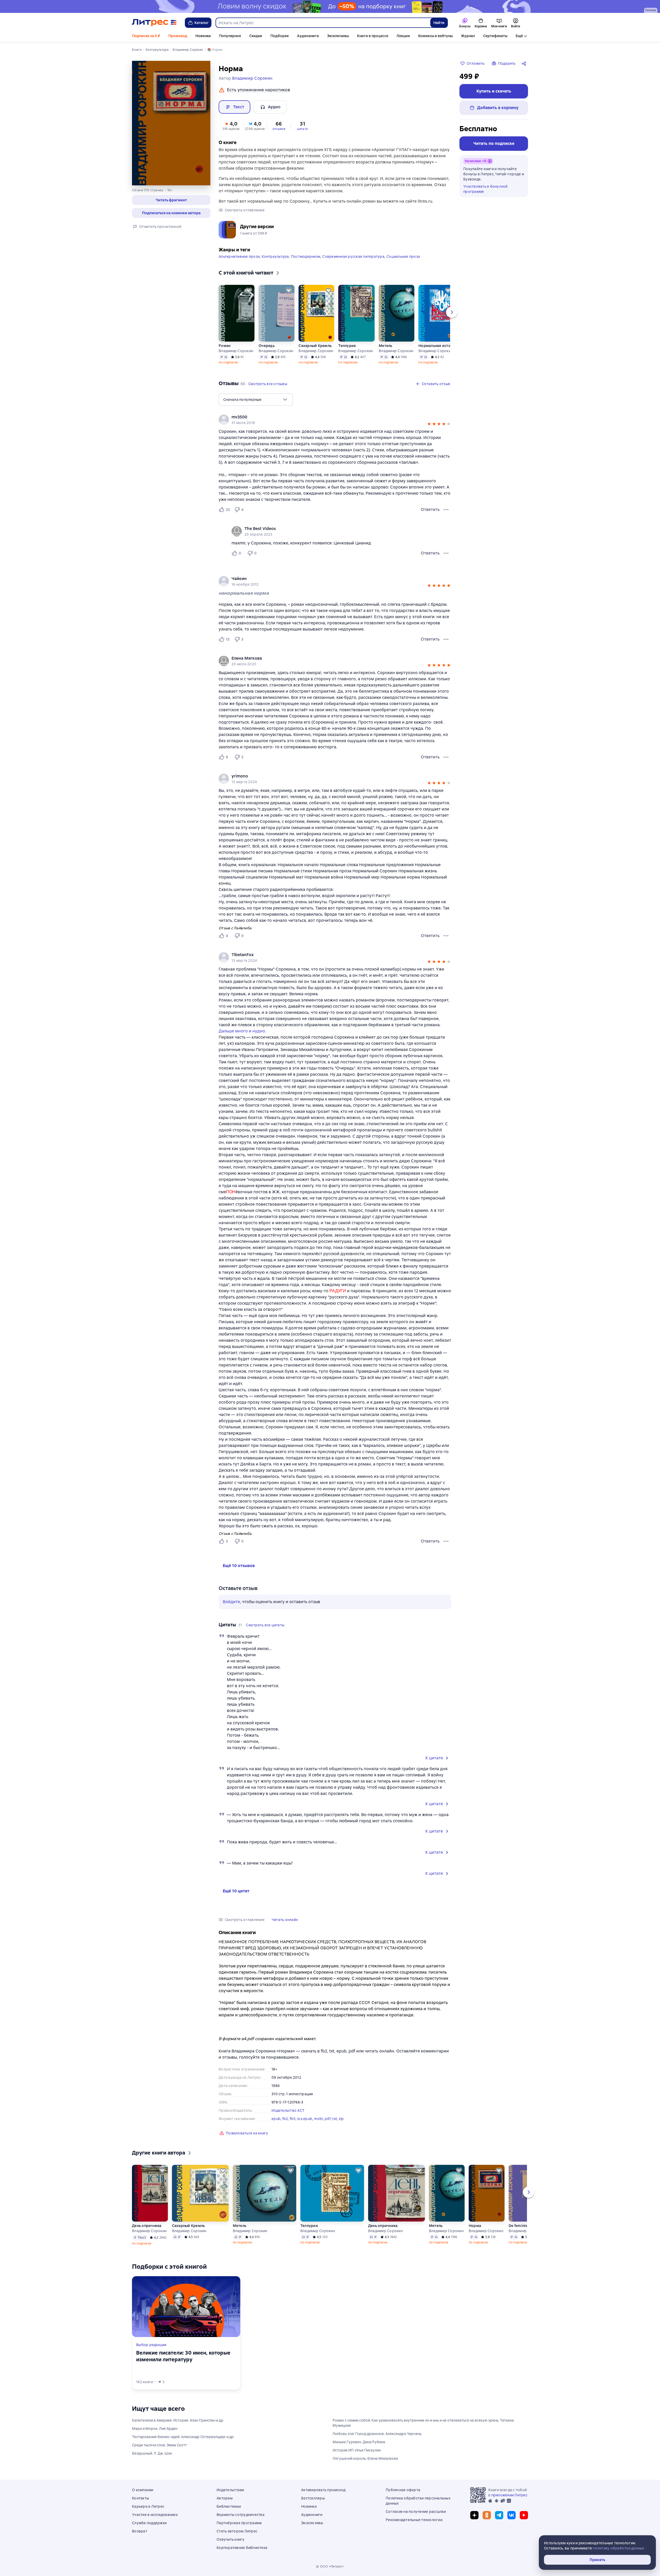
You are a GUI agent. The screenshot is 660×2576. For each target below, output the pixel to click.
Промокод (178, 36)
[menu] (256, 400)
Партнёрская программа (239, 2523)
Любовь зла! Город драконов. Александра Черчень (377, 2434)
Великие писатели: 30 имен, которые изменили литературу (183, 2356)
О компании (143, 2490)
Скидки (256, 36)
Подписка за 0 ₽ (146, 36)
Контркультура (275, 256)
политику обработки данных (618, 2548)
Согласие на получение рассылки (416, 2512)
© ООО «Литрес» (330, 2566)
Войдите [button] (231, 1602)
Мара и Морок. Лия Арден (155, 2429)
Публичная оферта (403, 2490)
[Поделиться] (525, 63)
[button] (171, 200)
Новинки (203, 36)
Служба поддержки (149, 2523)
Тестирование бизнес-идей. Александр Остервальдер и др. (183, 2437)
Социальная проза (403, 256)
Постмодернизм (306, 256)
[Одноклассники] (487, 2515)
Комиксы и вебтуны (435, 36)
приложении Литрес (509, 2495)
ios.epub (305, 2119)
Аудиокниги (308, 36)
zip (341, 2119)
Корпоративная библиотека (242, 2548)
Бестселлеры (313, 2498)
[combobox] (323, 23)
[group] (335, 420)
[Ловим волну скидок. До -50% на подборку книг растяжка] (330, 6)
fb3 (293, 2119)
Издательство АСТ (288, 2110)
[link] (328, 417)
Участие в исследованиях (155, 2515)
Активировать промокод (323, 2490)
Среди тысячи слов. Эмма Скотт (159, 2445)
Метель (386, 346)
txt (335, 2119)
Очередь (267, 346)
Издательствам (230, 2490)
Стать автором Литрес (237, 2531)
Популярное (230, 36)
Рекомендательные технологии (414, 2520)
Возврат (140, 2531)
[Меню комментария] (446, 553)
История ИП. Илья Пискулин (357, 2450)
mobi (319, 2119)
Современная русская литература (353, 256)
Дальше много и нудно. (242, 1031)
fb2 (285, 2119)
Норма (475, 2226)
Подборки (280, 36)
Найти (439, 23)
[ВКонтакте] (511, 2515)
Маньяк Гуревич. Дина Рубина (359, 2442)
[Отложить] (249, 291)
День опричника (147, 2226)
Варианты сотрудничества (241, 2515)
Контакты (141, 2498)
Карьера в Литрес (148, 2506)
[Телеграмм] (499, 2515)
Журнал (468, 36)
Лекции (403, 36)
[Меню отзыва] (446, 510)
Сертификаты (495, 36)
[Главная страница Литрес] (154, 23)
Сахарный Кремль (315, 346)
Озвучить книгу (231, 2539)
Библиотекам (229, 2506)
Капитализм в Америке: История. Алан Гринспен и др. (178, 2420)
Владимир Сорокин (236, 351)
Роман (225, 346)
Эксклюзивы (338, 36)
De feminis (518, 2226)
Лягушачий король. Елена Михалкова (365, 2458)
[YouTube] (524, 2515)
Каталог (202, 23)
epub (276, 2119)
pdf (328, 2119)
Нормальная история (436, 346)
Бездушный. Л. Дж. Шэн (152, 2453)
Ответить (430, 510)
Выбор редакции (151, 2345)
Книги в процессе (373, 36)
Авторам (225, 2498)
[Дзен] (474, 2515)
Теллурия (347, 346)
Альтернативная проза (239, 256)
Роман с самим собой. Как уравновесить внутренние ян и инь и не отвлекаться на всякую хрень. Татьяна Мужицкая (423, 2423)
